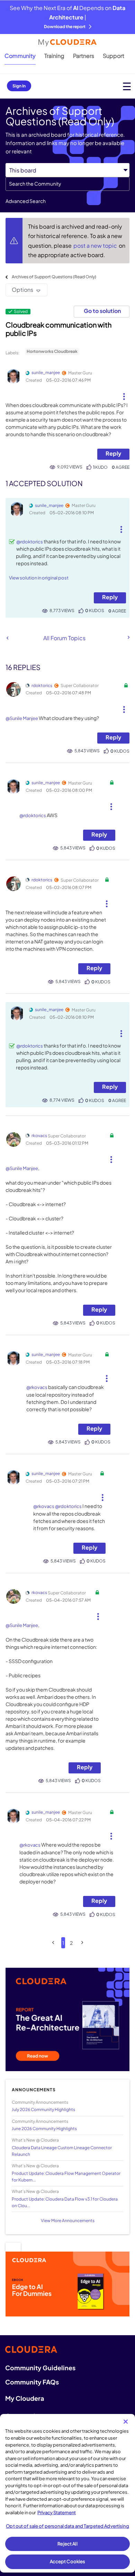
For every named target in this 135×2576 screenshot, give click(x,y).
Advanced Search (26, 201)
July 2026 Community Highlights (43, 2109)
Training (54, 56)
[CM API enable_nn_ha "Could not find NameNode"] (128, 637)
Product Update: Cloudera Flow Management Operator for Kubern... (66, 2177)
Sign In (19, 86)
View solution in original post (39, 578)
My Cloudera (25, 2398)
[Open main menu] (127, 86)
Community (20, 56)
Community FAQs (32, 2382)
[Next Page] (82, 1943)
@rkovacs (37, 1387)
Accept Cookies (68, 2561)
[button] (124, 394)
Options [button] (22, 290)
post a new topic (96, 245)
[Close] (126, 2422)
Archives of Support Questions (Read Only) (54, 277)
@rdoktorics (30, 542)
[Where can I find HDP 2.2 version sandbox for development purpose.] (7, 638)
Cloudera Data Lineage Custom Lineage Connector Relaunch (62, 2151)
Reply (113, 453)
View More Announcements (68, 2221)
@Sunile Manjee (22, 718)
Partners (84, 56)
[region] (67, 2493)
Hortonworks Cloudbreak (52, 351)
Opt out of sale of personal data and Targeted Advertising (67, 2526)
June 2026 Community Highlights (44, 2129)
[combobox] (67, 184)
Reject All (67, 2544)
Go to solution (102, 311)
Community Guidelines (40, 2368)
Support (114, 56)
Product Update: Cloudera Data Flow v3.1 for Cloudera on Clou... (65, 2202)
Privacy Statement (57, 2513)
